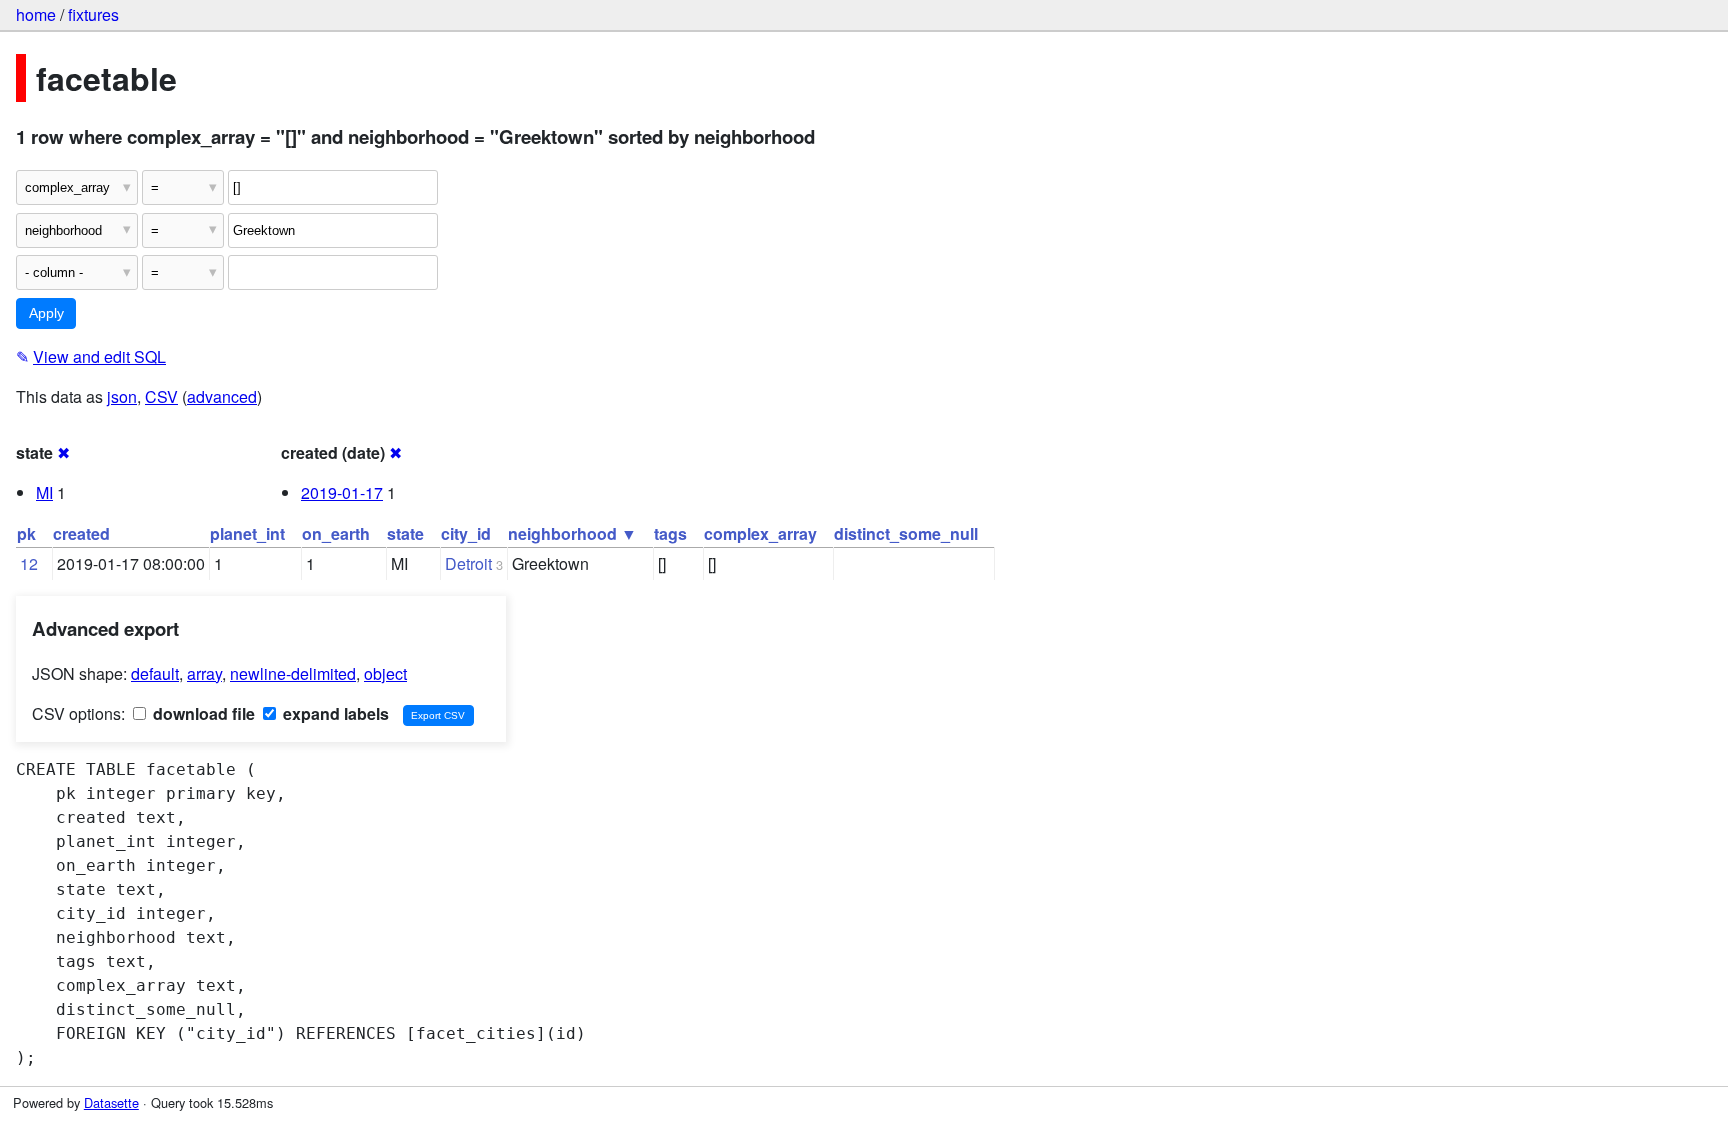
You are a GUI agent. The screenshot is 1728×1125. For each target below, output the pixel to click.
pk (26, 533)
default (155, 673)
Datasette (111, 1102)
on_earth (336, 533)
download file (202, 713)
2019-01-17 (342, 492)
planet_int (247, 533)
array (204, 673)
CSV (161, 396)
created (81, 533)
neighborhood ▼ (572, 533)
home (36, 14)
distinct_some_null (906, 533)
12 (29, 563)
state (405, 533)
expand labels (334, 713)
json (122, 396)
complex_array (760, 533)
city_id (466, 533)
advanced (222, 396)
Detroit (468, 563)
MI (44, 492)
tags (670, 533)
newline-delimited (293, 673)
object (385, 673)
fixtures (93, 14)
